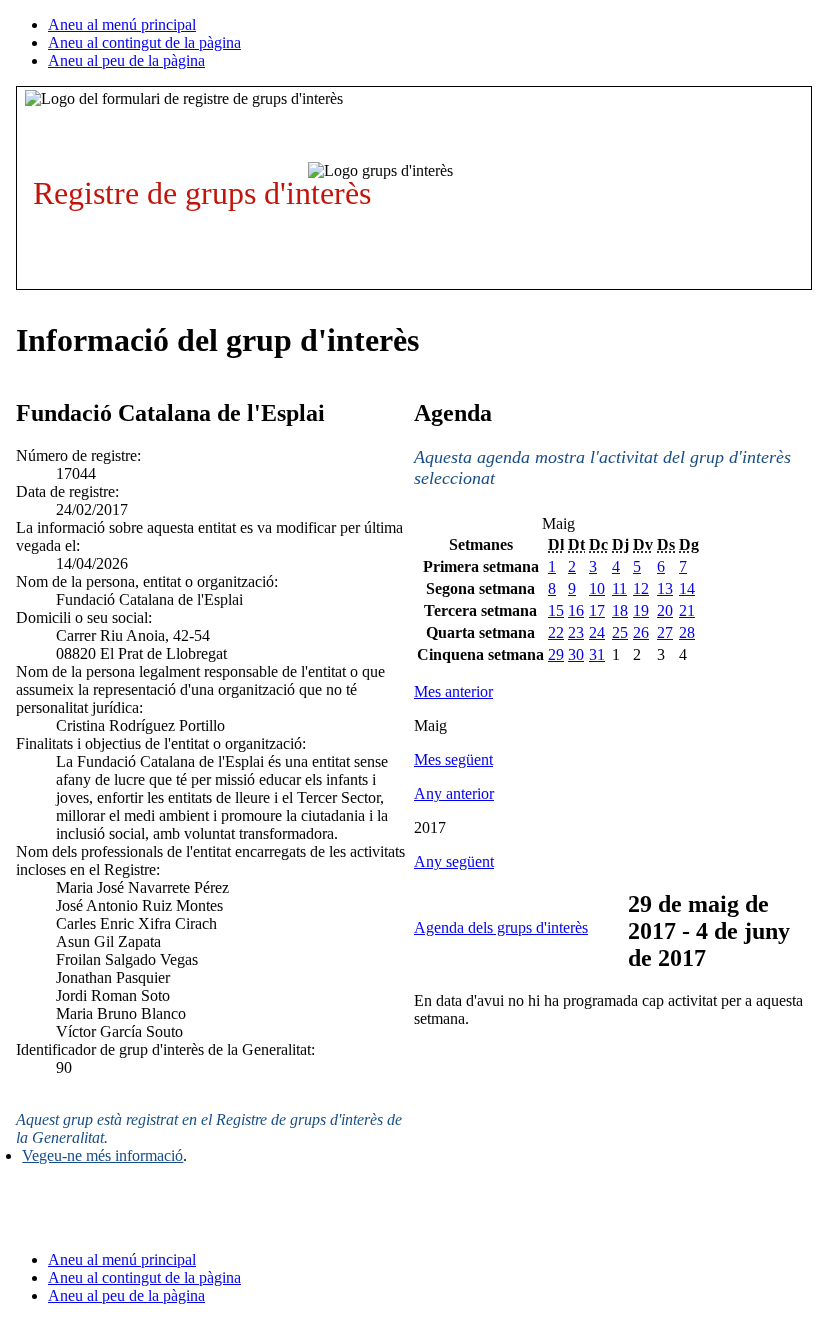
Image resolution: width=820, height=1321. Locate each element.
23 (576, 632)
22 (556, 632)
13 (665, 588)
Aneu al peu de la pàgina (126, 60)
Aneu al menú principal (122, 24)
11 (619, 588)
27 (665, 632)
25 (620, 632)
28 (687, 632)
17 (597, 610)
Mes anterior (453, 691)
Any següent (454, 861)
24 (597, 632)
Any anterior (454, 793)
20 (665, 610)
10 (597, 588)
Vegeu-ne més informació (102, 1155)
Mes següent (453, 759)
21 (687, 610)
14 (687, 588)
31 (597, 654)
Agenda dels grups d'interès (501, 927)
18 (620, 610)
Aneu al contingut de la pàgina (144, 42)
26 (641, 632)
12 (641, 588)
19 (641, 610)
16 (576, 610)
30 (576, 654)
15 (556, 610)
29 (556, 654)
